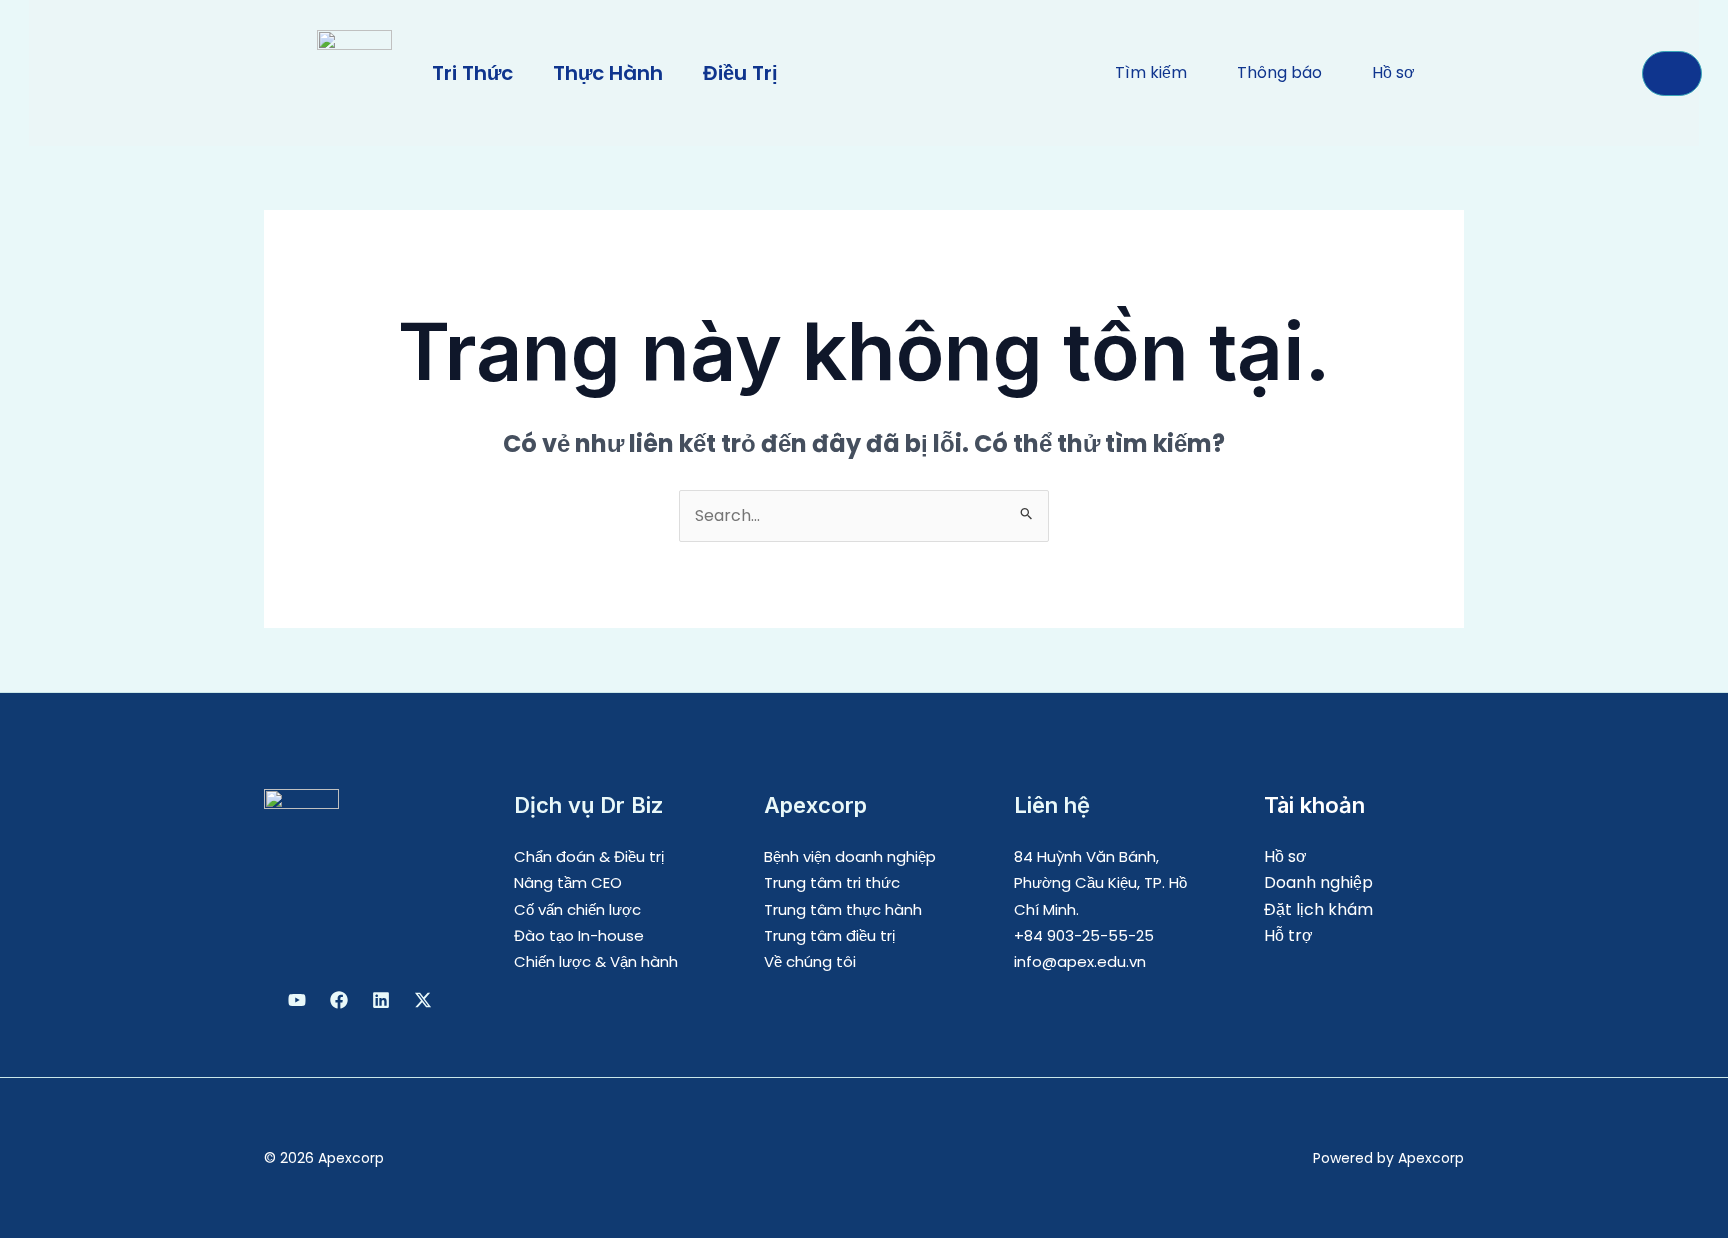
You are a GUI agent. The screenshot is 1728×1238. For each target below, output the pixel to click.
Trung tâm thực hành (843, 909)
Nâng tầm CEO (568, 882)
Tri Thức (472, 73)
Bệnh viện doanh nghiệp (850, 856)
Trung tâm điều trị (829, 935)
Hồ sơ (1285, 856)
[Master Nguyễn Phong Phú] (423, 1000)
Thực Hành (608, 73)
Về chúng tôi (810, 961)
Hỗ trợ (1288, 935)
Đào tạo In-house (579, 935)
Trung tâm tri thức (832, 882)
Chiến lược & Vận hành (596, 961)
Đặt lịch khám (1318, 909)
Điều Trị (740, 73)
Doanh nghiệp (1318, 882)
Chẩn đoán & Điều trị (589, 856)
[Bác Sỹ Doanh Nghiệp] (297, 1000)
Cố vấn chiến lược (577, 909)
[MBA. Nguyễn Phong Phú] (381, 1000)
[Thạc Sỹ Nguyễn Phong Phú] (339, 1000)
